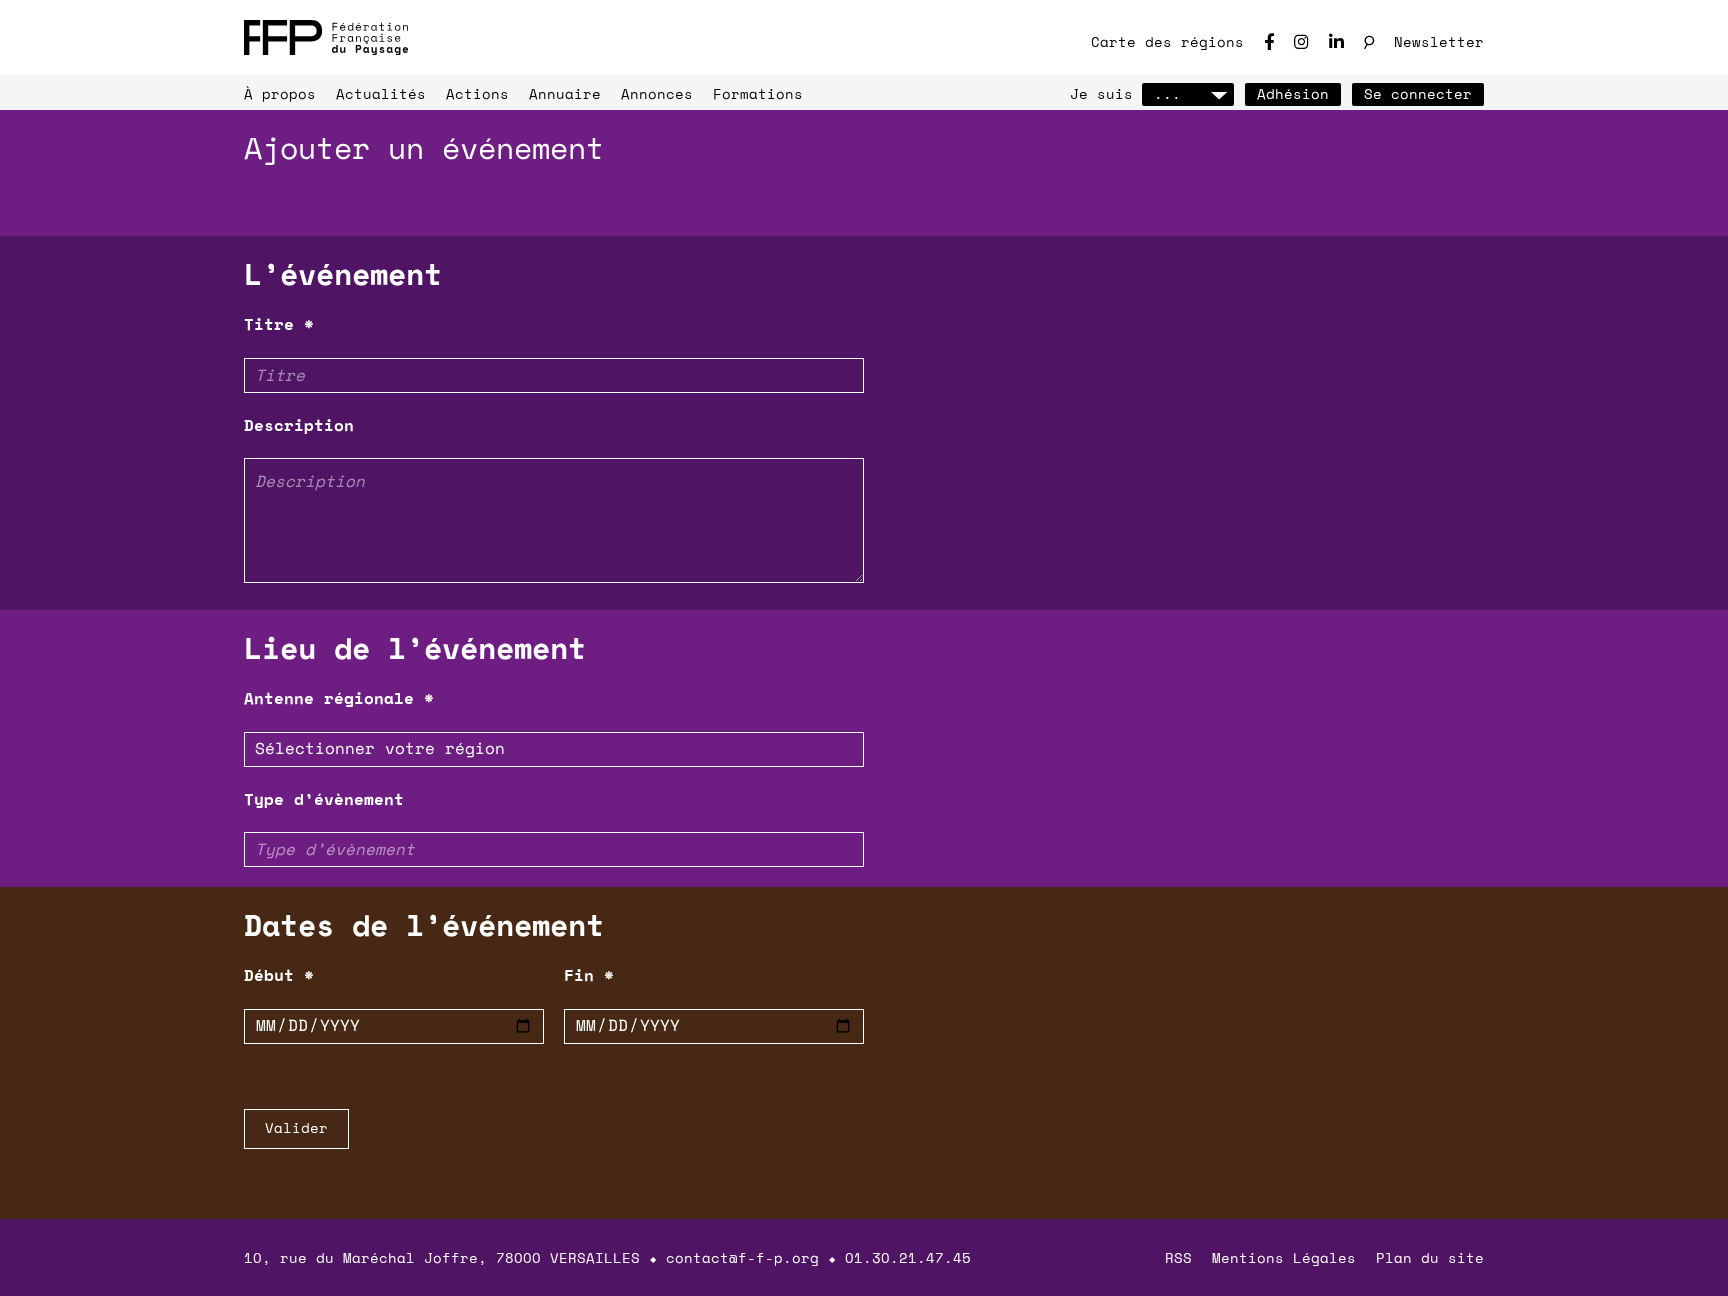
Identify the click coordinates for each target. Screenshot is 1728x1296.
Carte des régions (1167, 41)
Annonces (657, 93)
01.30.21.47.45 (908, 1257)
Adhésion (1293, 93)
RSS (1178, 1257)
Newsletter (1439, 41)
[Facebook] (1269, 41)
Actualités (381, 93)
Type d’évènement (324, 799)
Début (279, 975)
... (1167, 93)
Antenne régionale (339, 698)
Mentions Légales (1284, 1257)
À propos (280, 93)
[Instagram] (1301, 41)
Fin (589, 975)
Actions (477, 93)
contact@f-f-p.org (742, 1257)
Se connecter (1418, 93)
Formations (758, 93)
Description (299, 425)
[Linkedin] (1336, 41)
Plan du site (1430, 1257)
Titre (279, 324)
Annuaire (565, 93)
